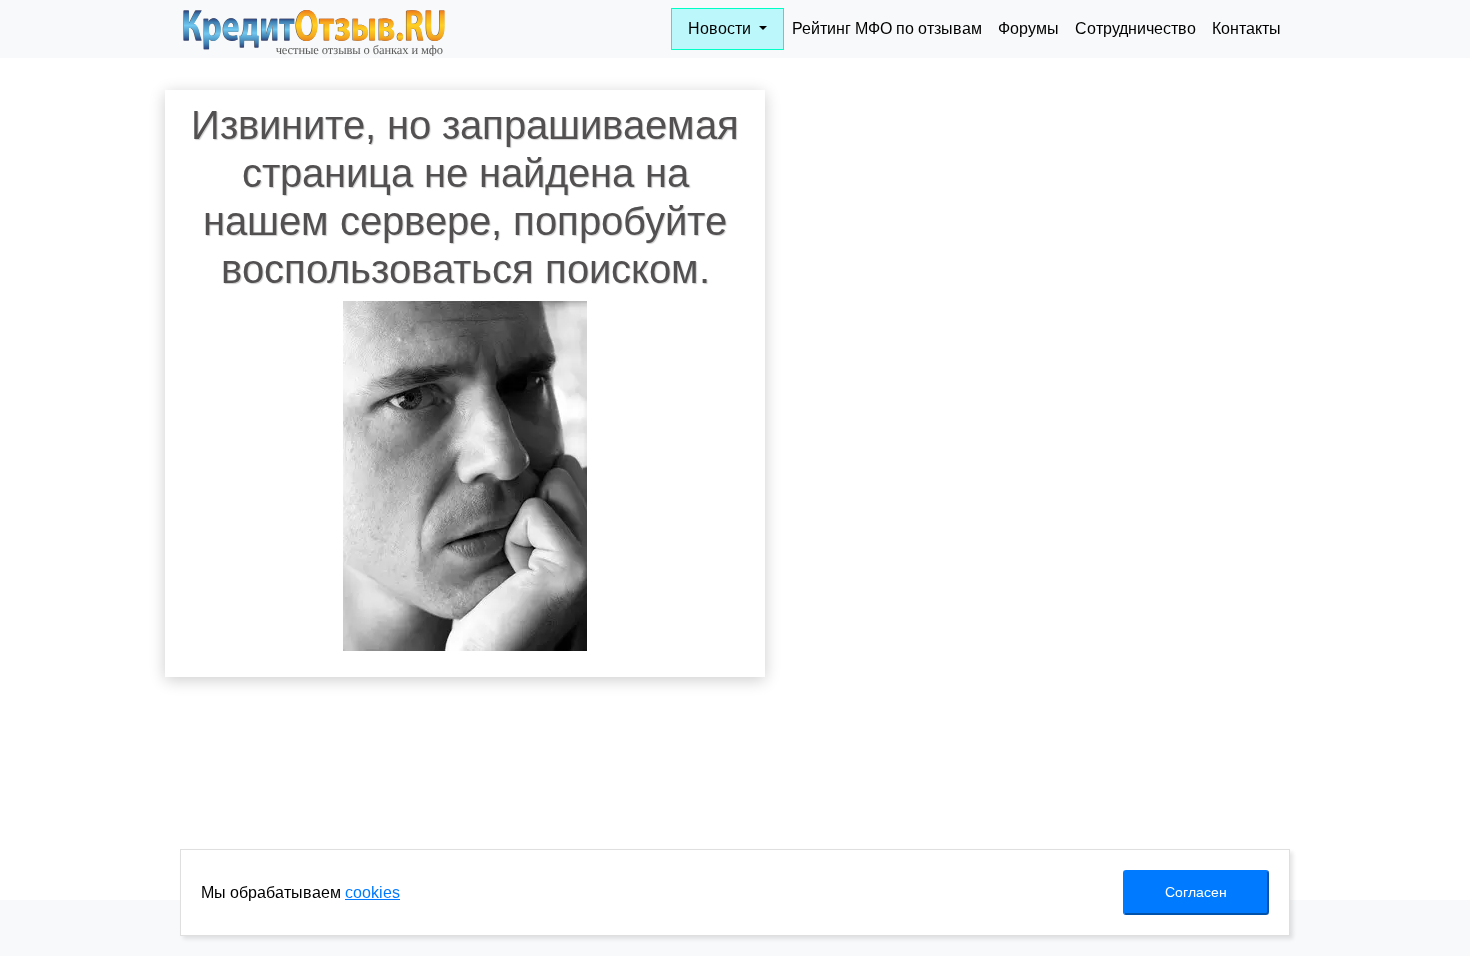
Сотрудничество (1135, 28)
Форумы (1028, 28)
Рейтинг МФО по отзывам (887, 28)
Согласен (1196, 892)
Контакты (1246, 28)
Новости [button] (721, 28)
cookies (372, 892)
